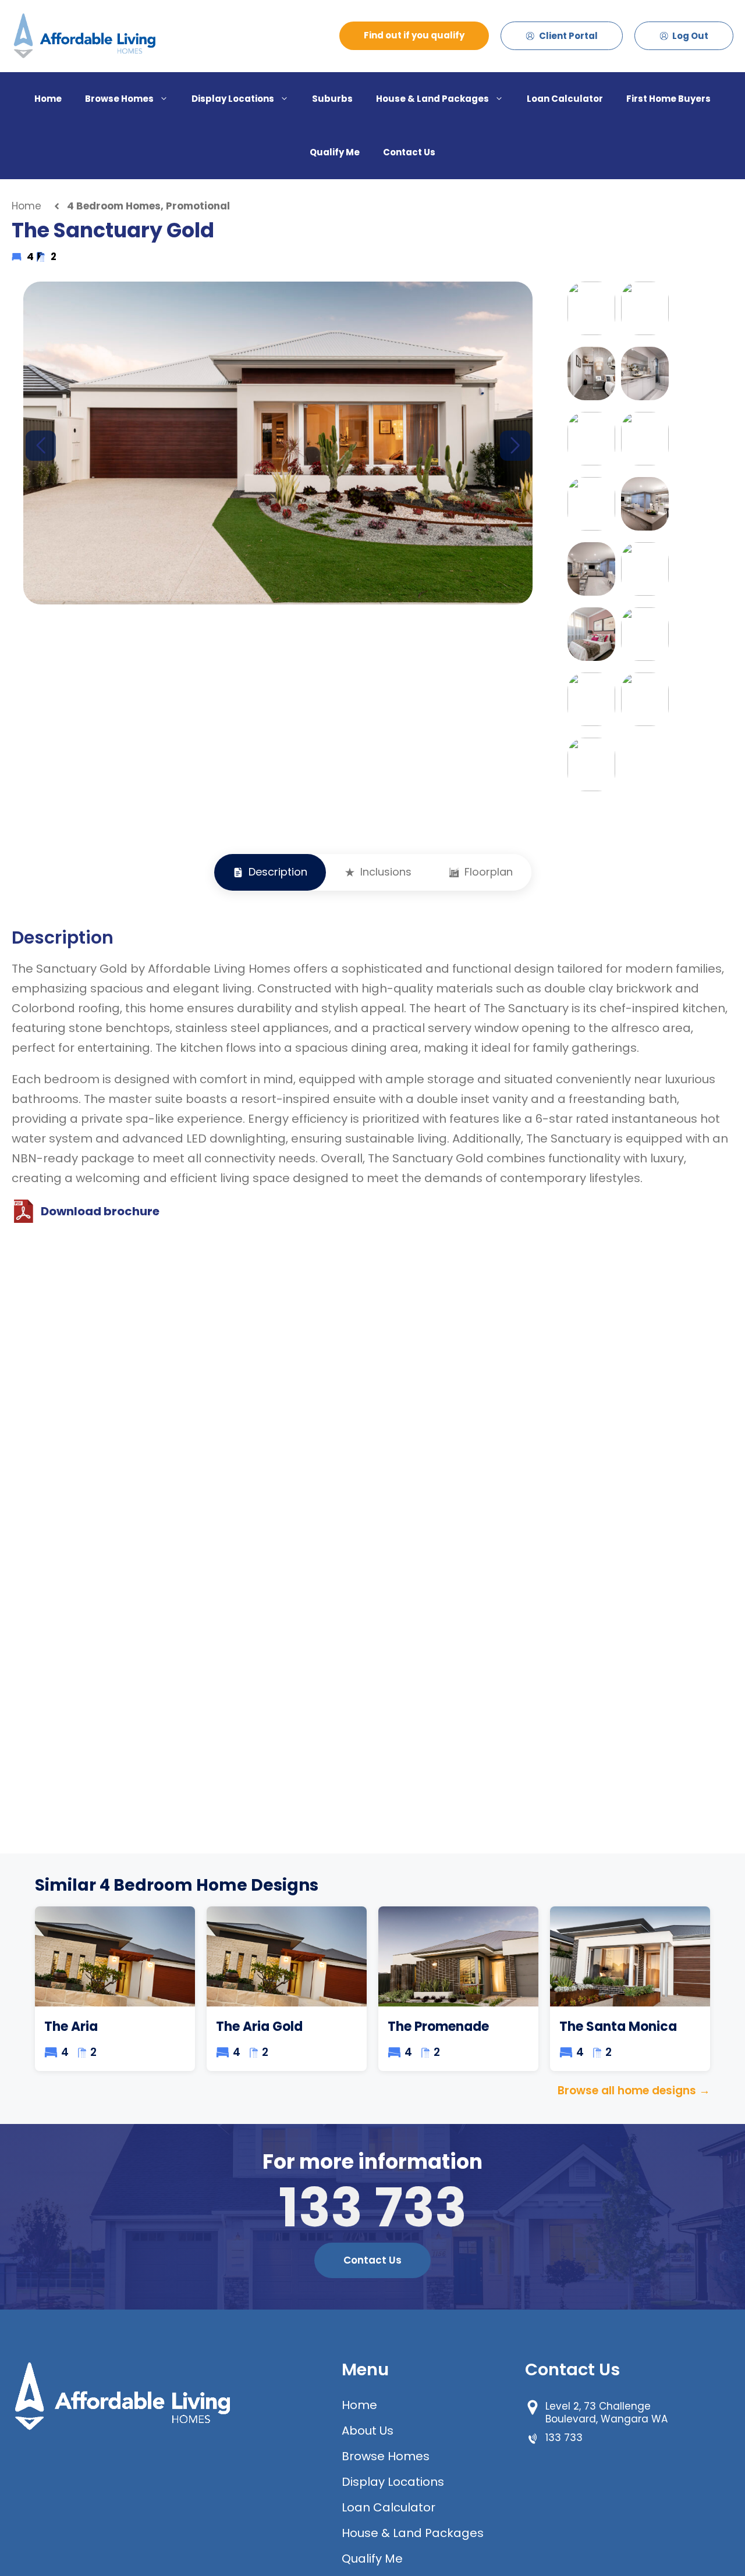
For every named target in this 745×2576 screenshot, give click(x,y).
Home (48, 99)
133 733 (373, 2207)
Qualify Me (335, 152)
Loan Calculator (565, 99)
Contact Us (409, 152)
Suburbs (332, 99)
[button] (515, 446)
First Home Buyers (668, 99)
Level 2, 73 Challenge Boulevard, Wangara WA (606, 2413)
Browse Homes (119, 99)
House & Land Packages (432, 99)
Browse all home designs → (634, 2091)
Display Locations (233, 99)
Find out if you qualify (414, 35)
